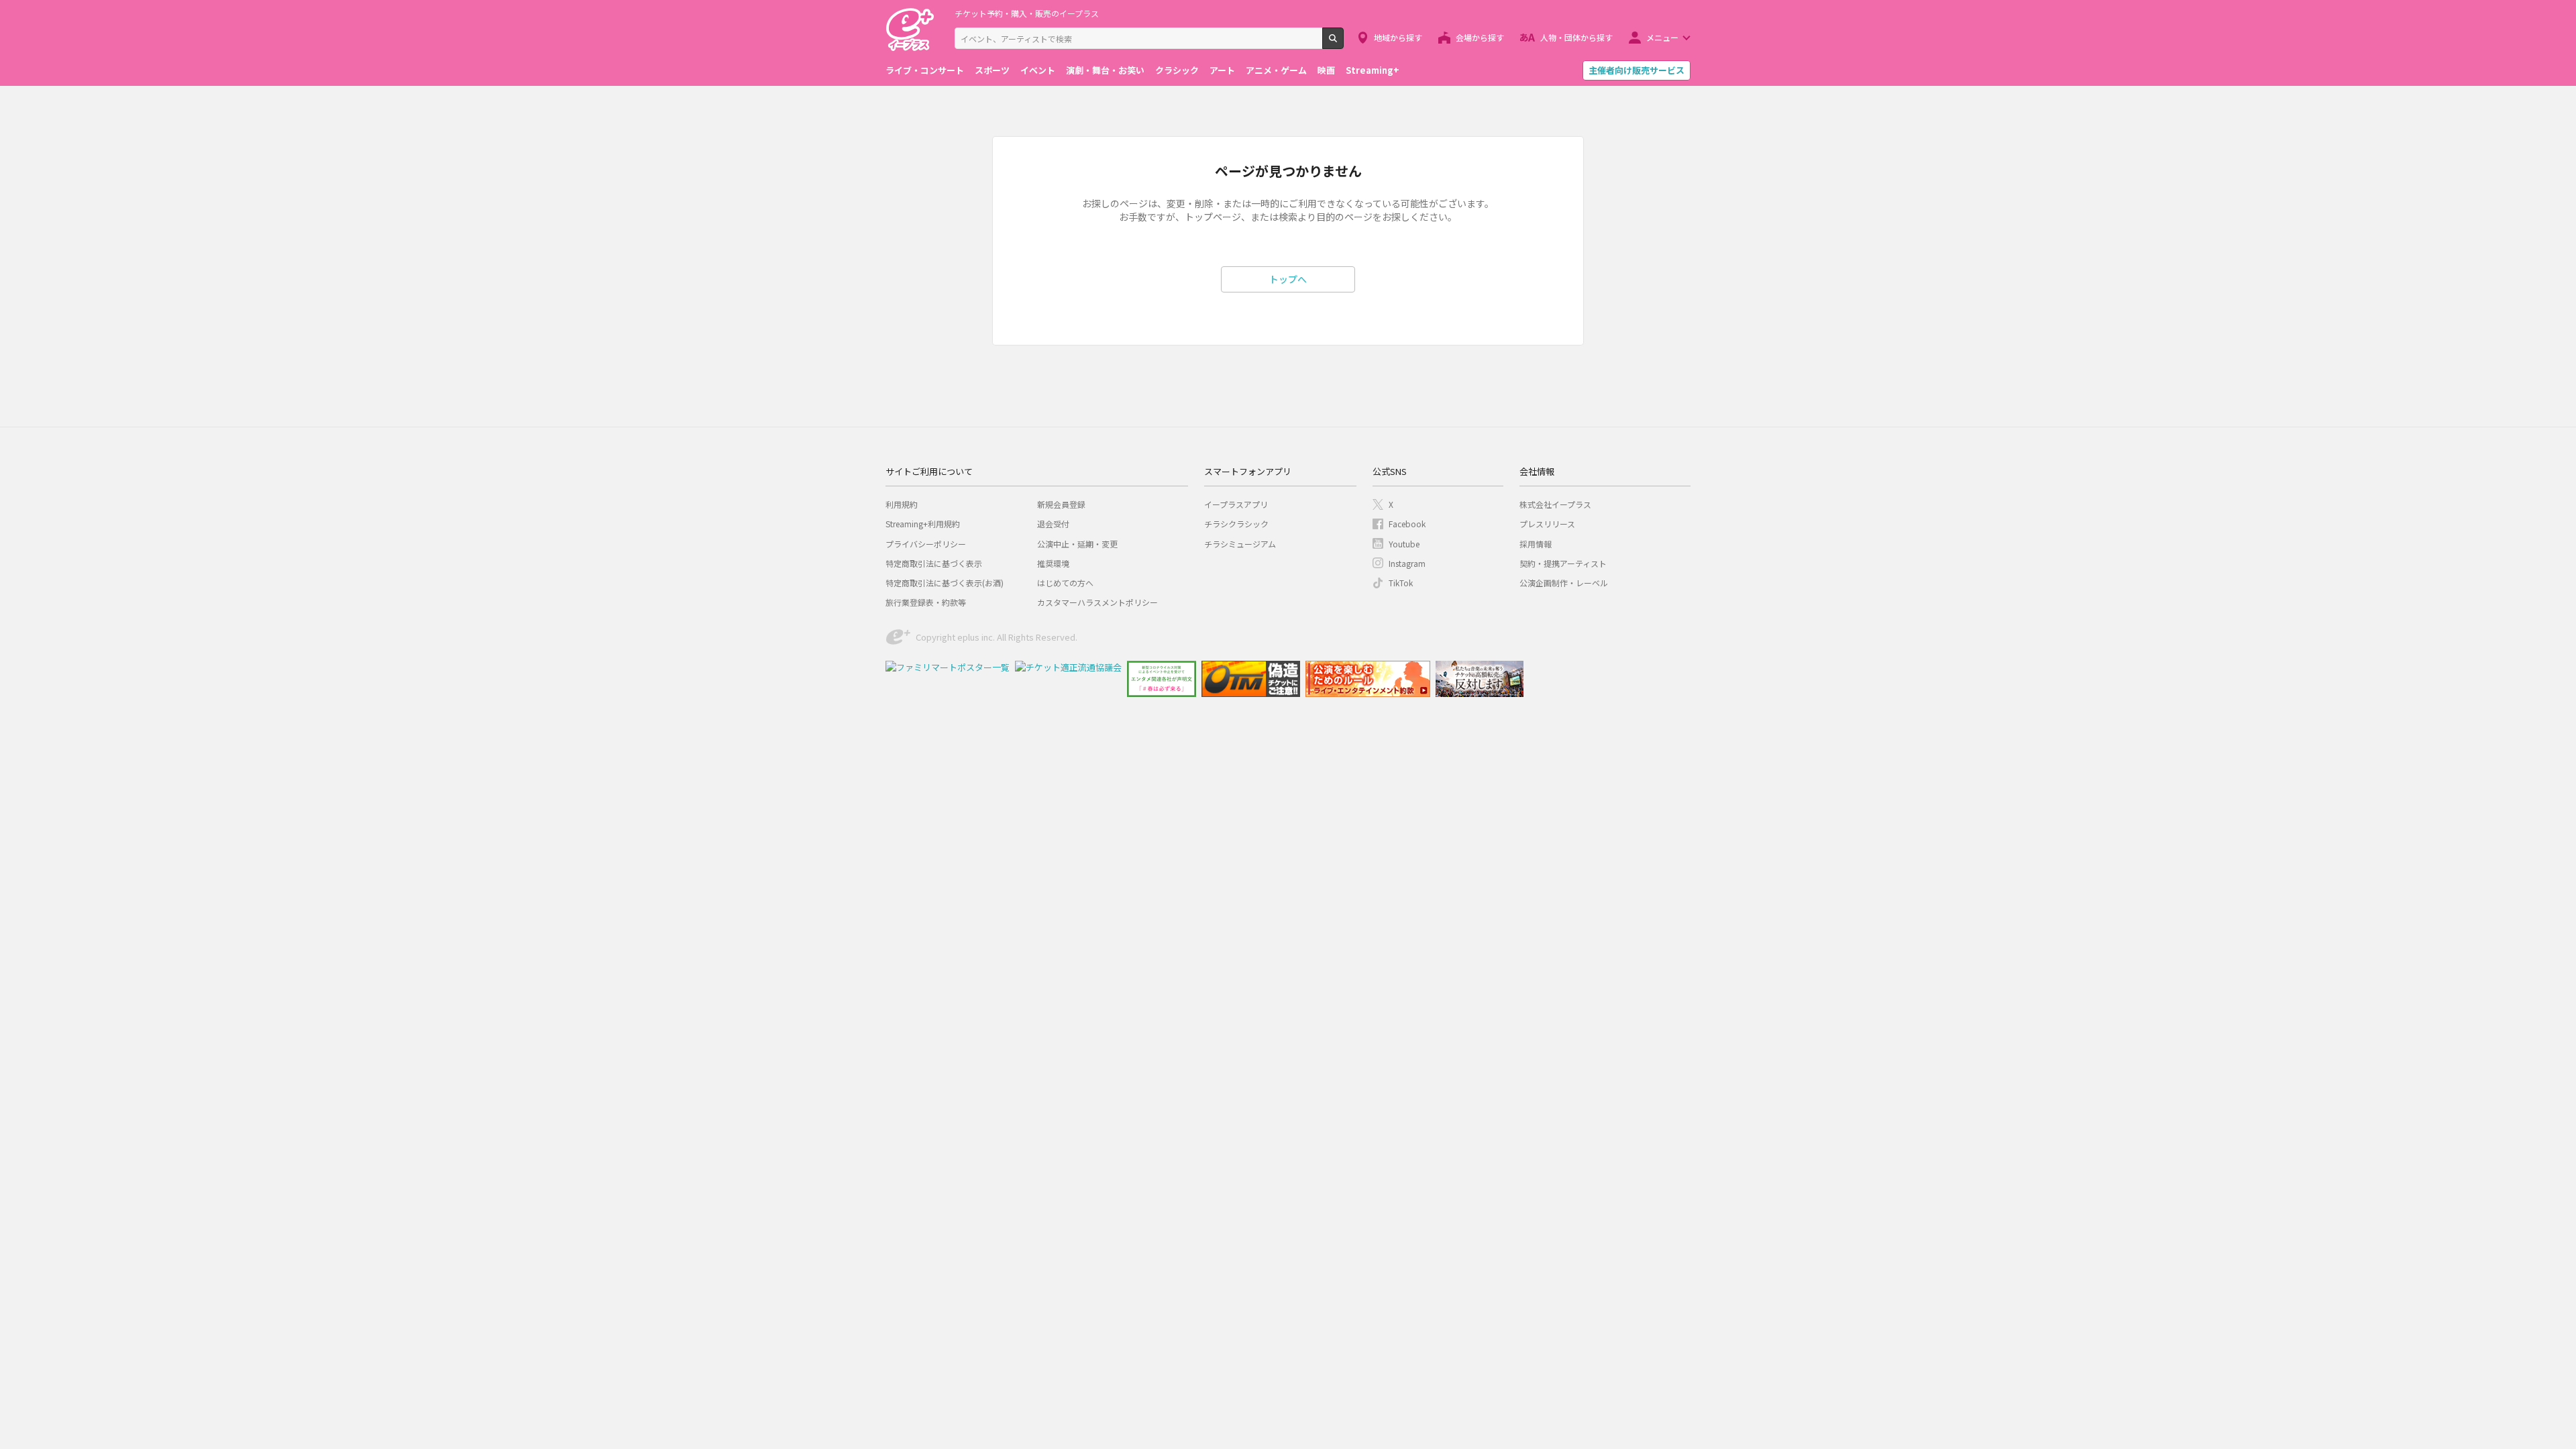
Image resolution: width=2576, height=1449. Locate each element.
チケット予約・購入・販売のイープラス (1027, 13)
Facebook (1407, 524)
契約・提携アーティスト (1563, 563)
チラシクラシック (1236, 524)
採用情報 (1536, 544)
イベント (1038, 70)
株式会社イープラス (1555, 504)
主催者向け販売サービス (1636, 70)
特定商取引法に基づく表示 (934, 563)
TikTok (1401, 583)
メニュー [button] (1662, 37)
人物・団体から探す (1576, 37)
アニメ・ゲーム (1276, 70)
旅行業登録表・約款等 (926, 602)
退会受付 (1053, 524)
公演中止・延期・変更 (1077, 544)
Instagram (1407, 563)
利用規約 (902, 504)
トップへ (1288, 279)
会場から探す (1480, 37)
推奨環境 (1053, 563)
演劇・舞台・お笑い (1105, 70)
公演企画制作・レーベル (1564, 583)
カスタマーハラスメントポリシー (1097, 602)
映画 (1326, 70)
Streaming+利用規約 (923, 524)
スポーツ (992, 70)
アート (1222, 70)
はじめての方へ (1065, 583)
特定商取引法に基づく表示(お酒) (945, 583)
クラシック (1177, 70)
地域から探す (1398, 37)
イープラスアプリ (1236, 504)
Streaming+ (1373, 70)
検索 (1343, 44)
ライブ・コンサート (925, 70)
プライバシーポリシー (926, 544)
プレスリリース (1547, 524)
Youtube (1404, 544)
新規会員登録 (1061, 504)
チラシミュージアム (1240, 544)
